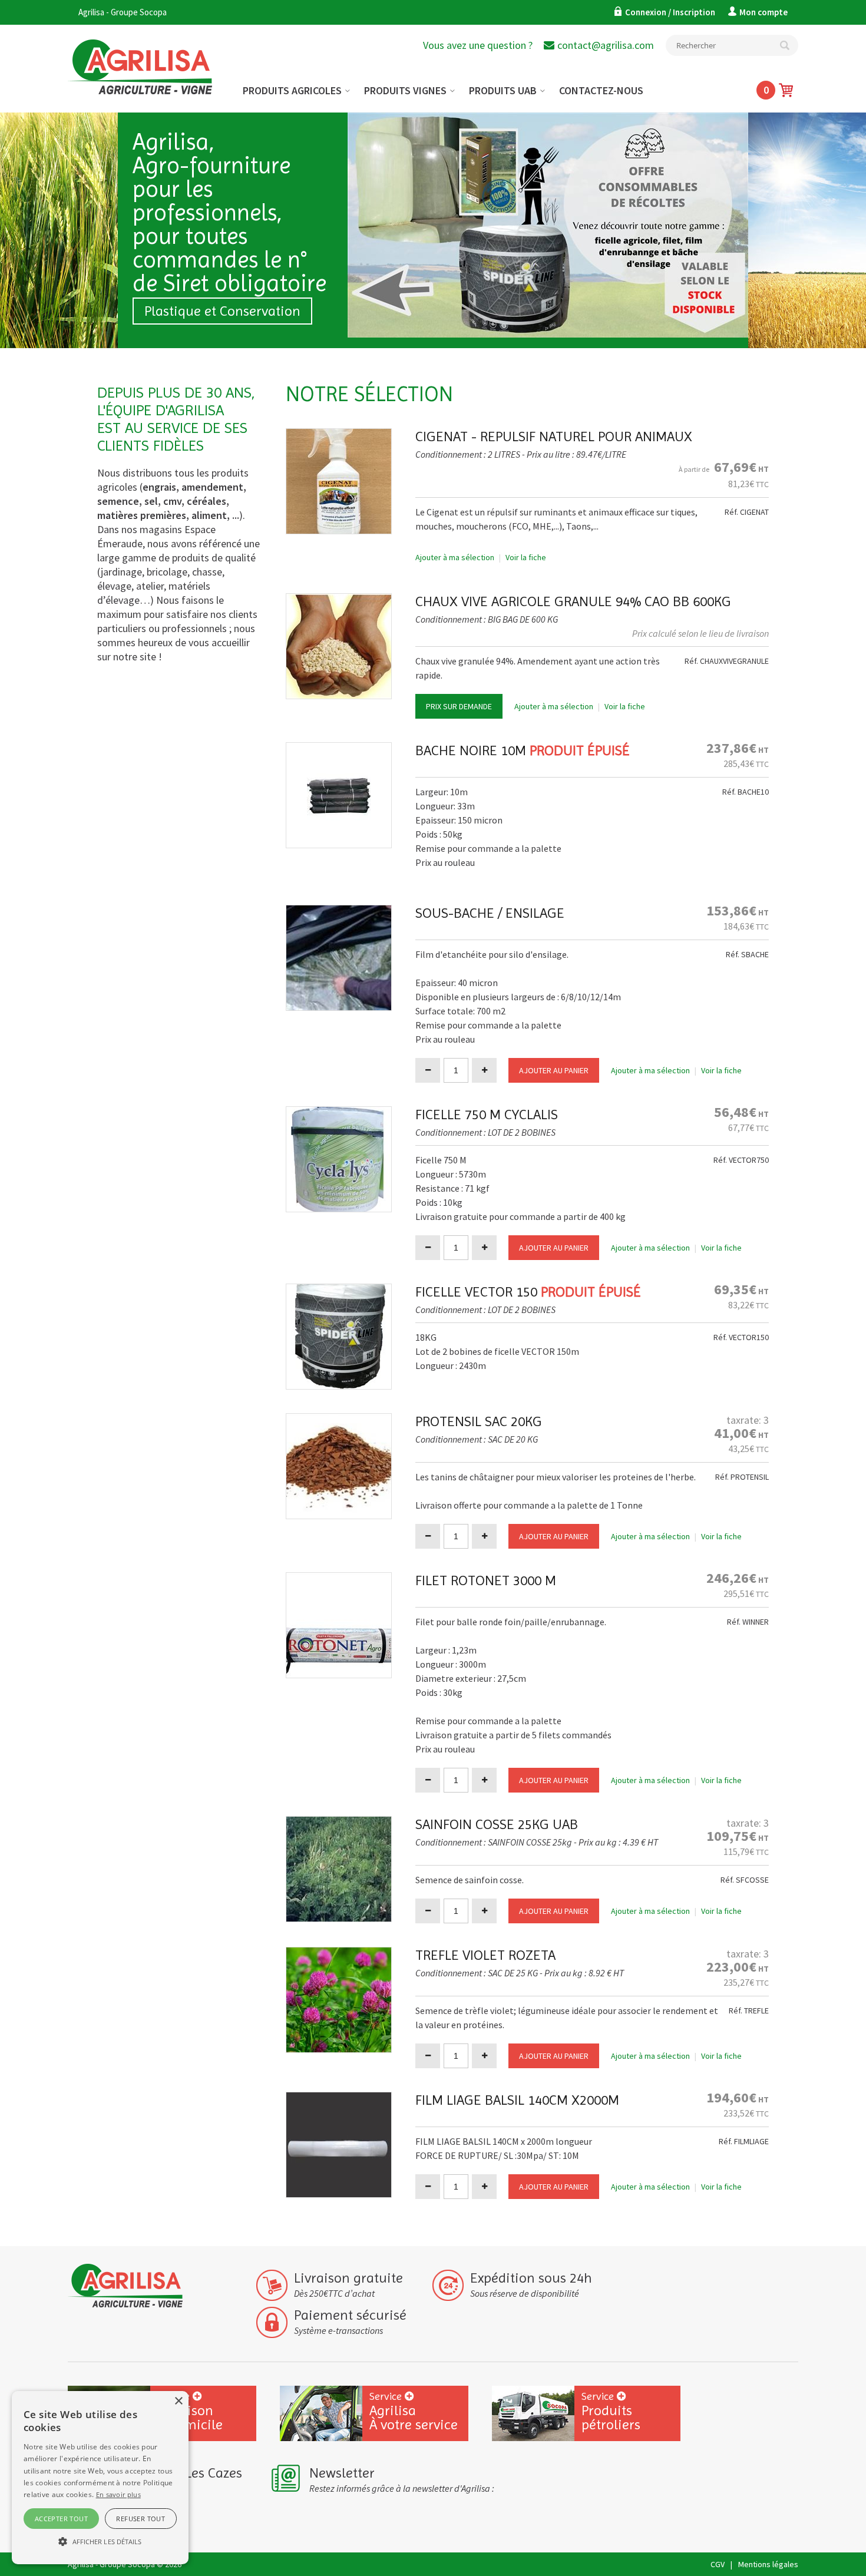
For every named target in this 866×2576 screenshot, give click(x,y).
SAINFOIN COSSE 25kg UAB (497, 1824)
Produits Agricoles (292, 90)
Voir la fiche (526, 557)
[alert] (100, 2478)
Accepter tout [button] (61, 2519)
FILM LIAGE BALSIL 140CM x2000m (517, 2100)
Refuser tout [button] (141, 2519)
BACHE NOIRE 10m (471, 750)
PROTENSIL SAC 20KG (479, 1421)
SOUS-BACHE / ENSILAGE (490, 913)
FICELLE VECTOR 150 (476, 1292)
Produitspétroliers (611, 2411)
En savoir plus (118, 2494)
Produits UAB (503, 90)
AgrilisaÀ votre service (414, 2411)
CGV (718, 2564)
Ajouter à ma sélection (455, 557)
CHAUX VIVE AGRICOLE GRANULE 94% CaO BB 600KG (573, 601)
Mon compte (763, 12)
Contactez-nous (601, 90)
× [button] (178, 2401)
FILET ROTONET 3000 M (486, 1580)
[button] (100, 2542)
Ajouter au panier (554, 1070)
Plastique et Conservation (222, 311)
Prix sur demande (459, 706)
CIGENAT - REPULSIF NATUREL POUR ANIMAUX (554, 437)
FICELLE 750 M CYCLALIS (487, 1115)
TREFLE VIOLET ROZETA (485, 1955)
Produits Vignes (405, 90)
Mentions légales (768, 2564)
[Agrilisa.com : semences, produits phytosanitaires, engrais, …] (152, 58)
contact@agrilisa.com (606, 45)
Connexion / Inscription (671, 12)
